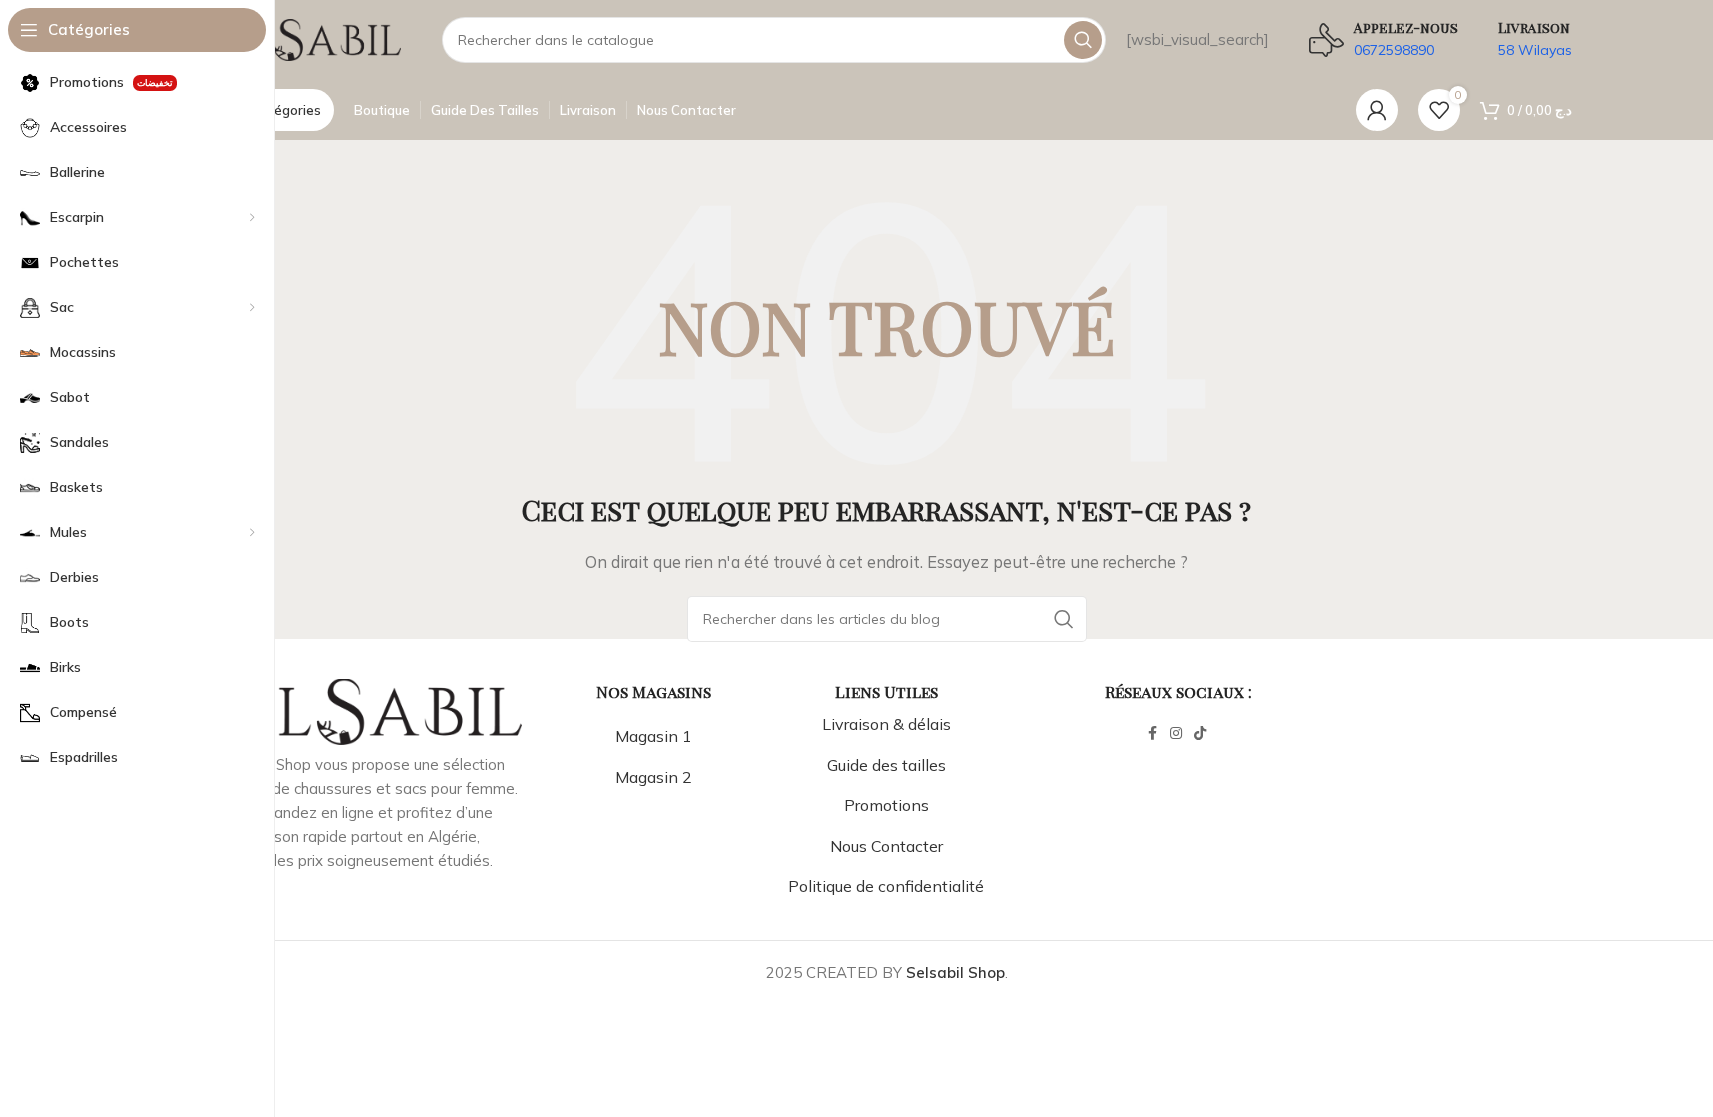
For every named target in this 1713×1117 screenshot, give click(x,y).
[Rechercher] (1083, 40)
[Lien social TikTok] (1200, 733)
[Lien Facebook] (1152, 733)
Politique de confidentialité (886, 886)
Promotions (886, 805)
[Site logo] (302, 38)
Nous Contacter (886, 846)
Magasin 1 (653, 736)
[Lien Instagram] (1176, 733)
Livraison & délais (886, 724)
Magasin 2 (653, 777)
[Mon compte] (1377, 110)
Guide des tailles (886, 765)
